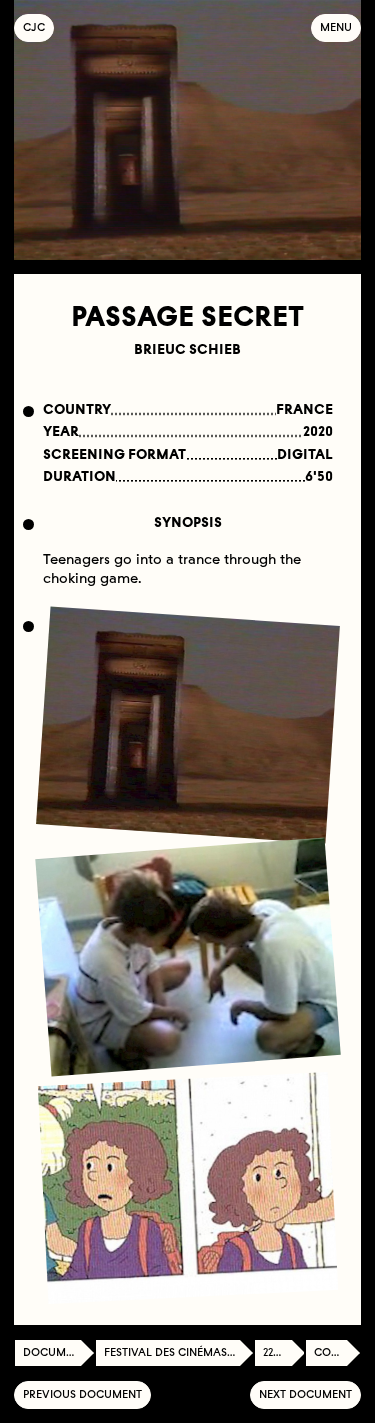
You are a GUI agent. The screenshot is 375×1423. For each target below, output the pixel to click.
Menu (336, 27)
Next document (305, 1394)
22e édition (284, 1352)
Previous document (82, 1394)
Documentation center (59, 1352)
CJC (38, 27)
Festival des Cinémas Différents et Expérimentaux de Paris (179, 1352)
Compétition (337, 1352)
